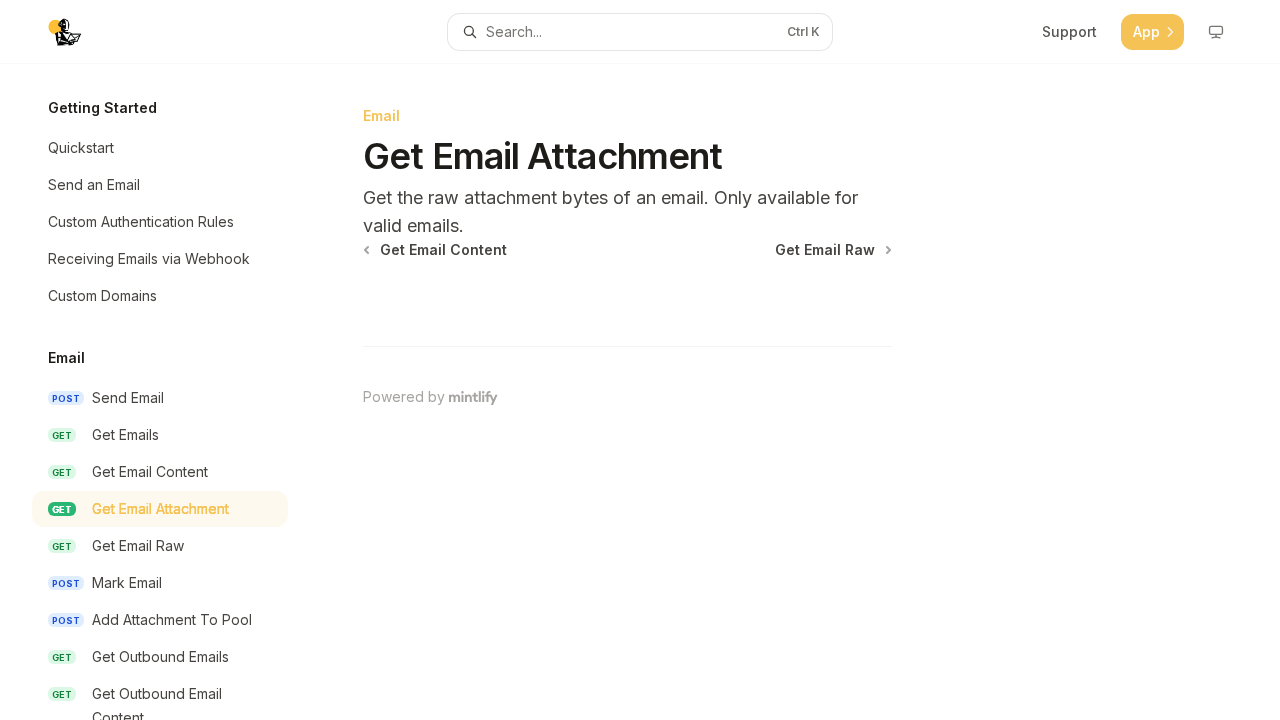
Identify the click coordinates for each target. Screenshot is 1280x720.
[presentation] (176, 392)
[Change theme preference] (1216, 32)
